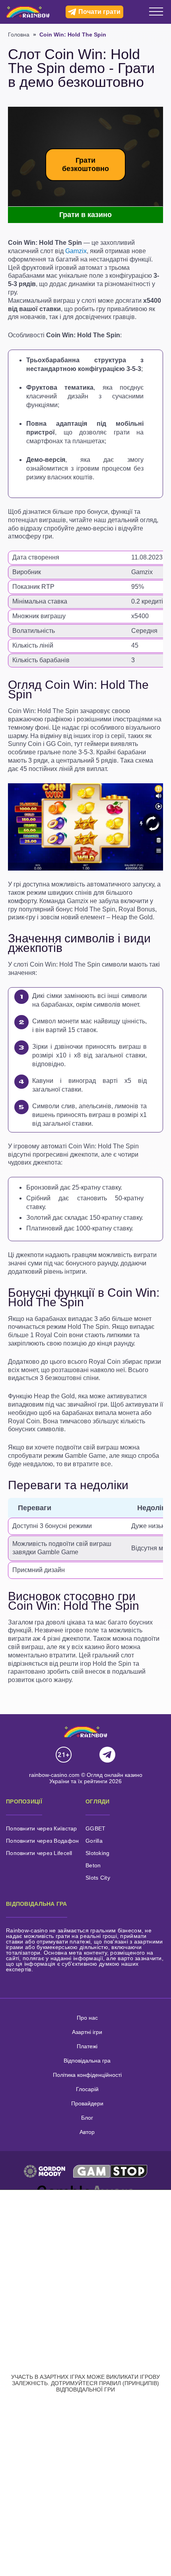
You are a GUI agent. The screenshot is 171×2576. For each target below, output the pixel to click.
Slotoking (98, 1853)
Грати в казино (85, 215)
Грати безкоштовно (85, 164)
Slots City (98, 1878)
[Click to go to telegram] (107, 1755)
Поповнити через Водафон (42, 1841)
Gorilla (94, 1841)
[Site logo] (28, 12)
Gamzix (76, 251)
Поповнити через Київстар (42, 1828)
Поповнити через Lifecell (39, 1853)
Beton (93, 1865)
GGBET (95, 1828)
